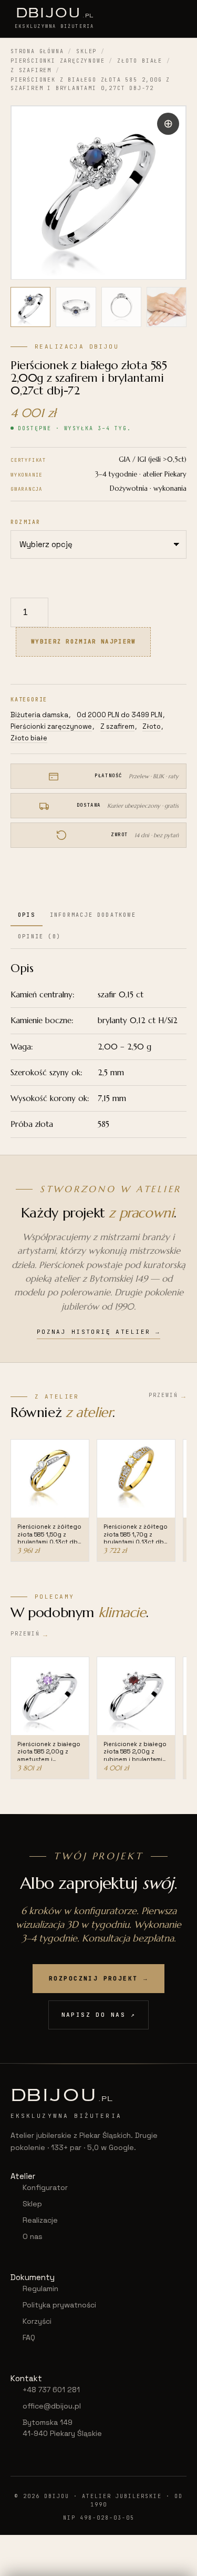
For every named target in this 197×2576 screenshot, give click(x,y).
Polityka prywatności (59, 2305)
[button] (168, 124)
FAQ (29, 2337)
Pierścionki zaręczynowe (58, 61)
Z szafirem (31, 70)
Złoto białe (140, 61)
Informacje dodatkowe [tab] (93, 915)
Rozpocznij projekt (98, 1978)
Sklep (86, 51)
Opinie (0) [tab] (39, 937)
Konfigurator (45, 2187)
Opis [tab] (27, 915)
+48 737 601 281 (51, 2390)
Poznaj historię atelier (99, 1332)
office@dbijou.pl (52, 2406)
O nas (33, 2236)
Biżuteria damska (39, 715)
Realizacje (40, 2220)
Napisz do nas (99, 2015)
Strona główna (37, 51)
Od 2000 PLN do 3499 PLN (120, 715)
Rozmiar (25, 522)
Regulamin (40, 2288)
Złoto (152, 726)
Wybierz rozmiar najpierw (83, 641)
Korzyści (37, 2321)
